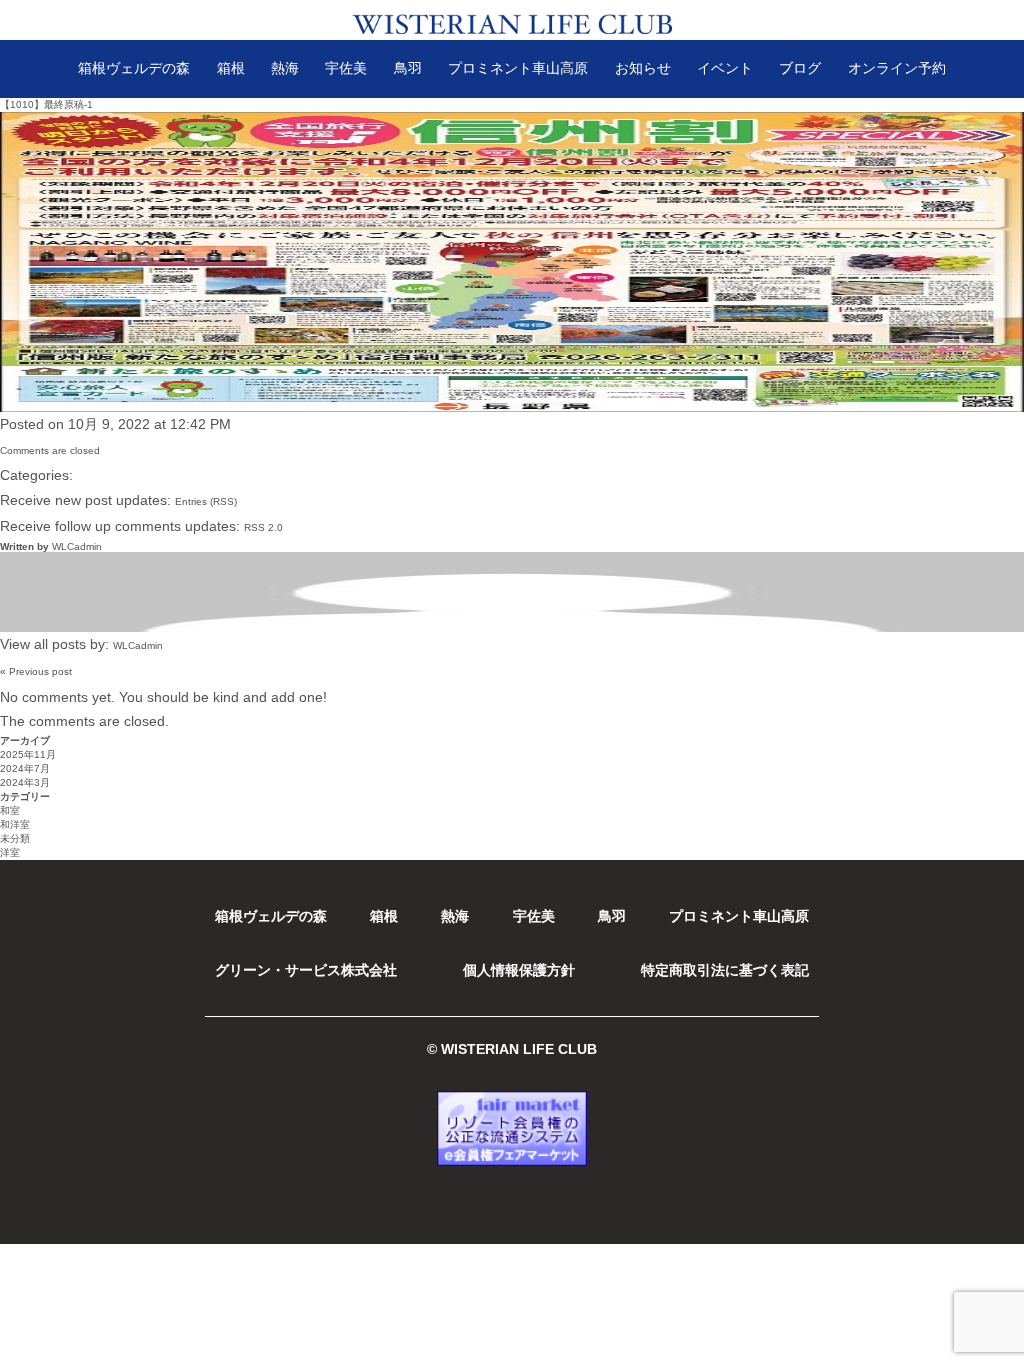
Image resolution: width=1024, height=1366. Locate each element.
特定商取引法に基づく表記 (725, 970)
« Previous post (36, 671)
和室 (10, 810)
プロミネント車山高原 (518, 68)
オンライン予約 (897, 68)
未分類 (15, 838)
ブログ (800, 68)
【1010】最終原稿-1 (46, 104)
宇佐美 (346, 68)
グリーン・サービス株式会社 (306, 970)
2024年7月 (25, 768)
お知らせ (643, 68)
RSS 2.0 (263, 527)
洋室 (10, 852)
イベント (725, 68)
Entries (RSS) (206, 501)
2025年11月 (28, 754)
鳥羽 (408, 68)
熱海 (285, 68)
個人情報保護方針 (519, 970)
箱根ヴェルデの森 (134, 68)
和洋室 (15, 824)
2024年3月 (25, 782)
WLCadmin (77, 546)
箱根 (231, 68)
